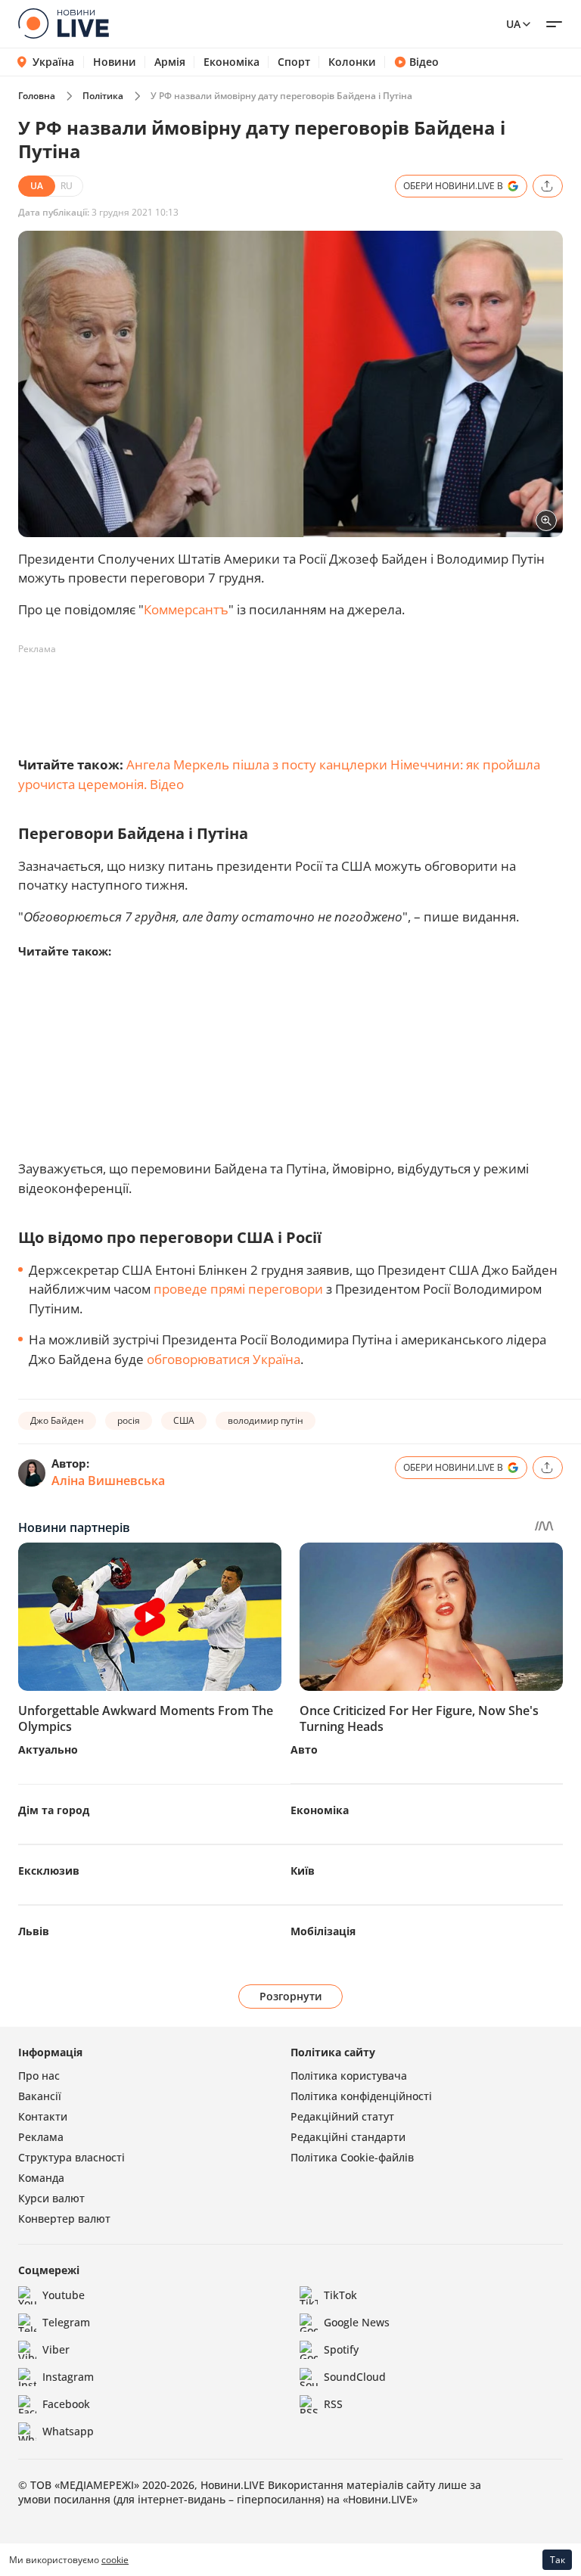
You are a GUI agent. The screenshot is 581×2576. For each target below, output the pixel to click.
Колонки (352, 62)
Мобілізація (323, 1931)
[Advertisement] (294, 695)
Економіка (231, 62)
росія (129, 1420)
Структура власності (71, 2157)
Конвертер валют (64, 2219)
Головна (37, 96)
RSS (333, 2404)
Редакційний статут (342, 2116)
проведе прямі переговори (238, 1289)
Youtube (64, 2295)
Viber (56, 2349)
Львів (34, 1931)
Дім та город (54, 1810)
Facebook (66, 2404)
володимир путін (266, 1420)
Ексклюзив (49, 1871)
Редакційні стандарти (348, 2137)
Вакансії (40, 2096)
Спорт (294, 62)
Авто (304, 1749)
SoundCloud (355, 2377)
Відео (424, 62)
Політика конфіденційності (361, 2096)
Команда (41, 2178)
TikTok (340, 2295)
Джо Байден (57, 1420)
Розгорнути (291, 1996)
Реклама (41, 2137)
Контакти (43, 2116)
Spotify (341, 2349)
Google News (357, 2322)
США (184, 1420)
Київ (303, 1871)
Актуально (48, 1749)
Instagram (68, 2377)
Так (558, 2560)
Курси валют (51, 2198)
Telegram (66, 2322)
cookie (115, 2560)
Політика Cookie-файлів (352, 2157)
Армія (170, 62)
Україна (53, 62)
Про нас (39, 2076)
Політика (103, 96)
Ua (513, 24)
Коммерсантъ (186, 609)
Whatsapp (68, 2431)
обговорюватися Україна (224, 1359)
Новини (115, 62)
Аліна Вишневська (108, 1481)
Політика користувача (349, 2076)
